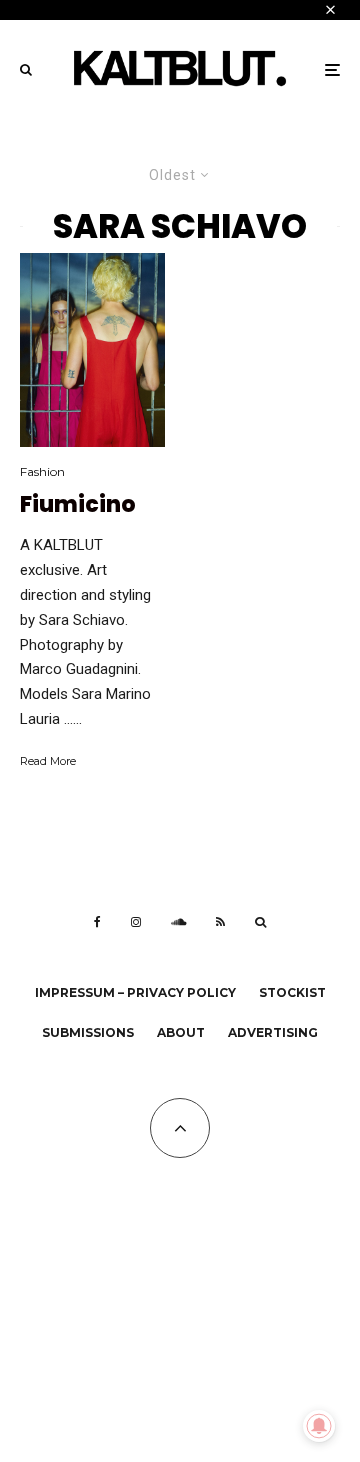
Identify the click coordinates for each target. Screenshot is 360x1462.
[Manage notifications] (319, 1426)
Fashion (42, 471)
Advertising (273, 1032)
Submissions (88, 1032)
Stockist (292, 992)
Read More (48, 761)
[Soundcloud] (178, 922)
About (181, 1032)
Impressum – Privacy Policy (135, 992)
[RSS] (220, 922)
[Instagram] (136, 922)
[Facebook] (97, 922)
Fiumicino (78, 505)
